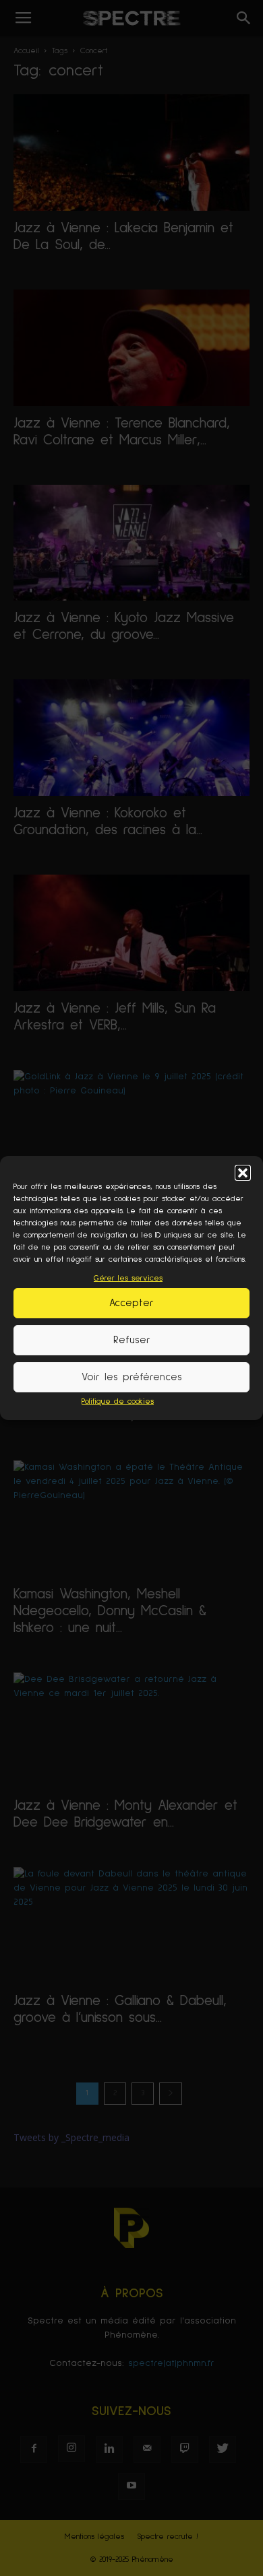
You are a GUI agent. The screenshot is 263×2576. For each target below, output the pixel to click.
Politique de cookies (118, 1402)
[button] (243, 1173)
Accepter (131, 1303)
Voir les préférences (132, 1377)
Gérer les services (128, 1279)
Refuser (132, 1340)
